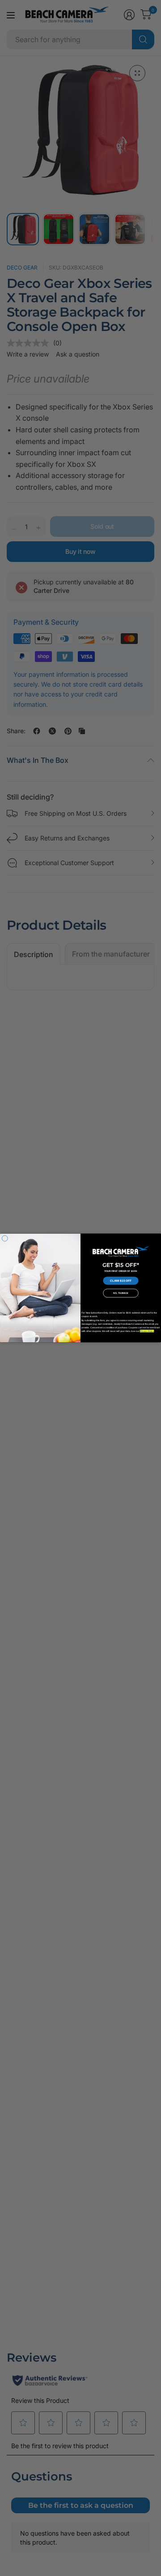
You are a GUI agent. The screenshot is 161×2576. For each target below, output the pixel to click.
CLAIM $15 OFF (121, 1281)
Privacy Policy (147, 1331)
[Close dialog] (5, 1238)
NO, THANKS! (121, 1293)
